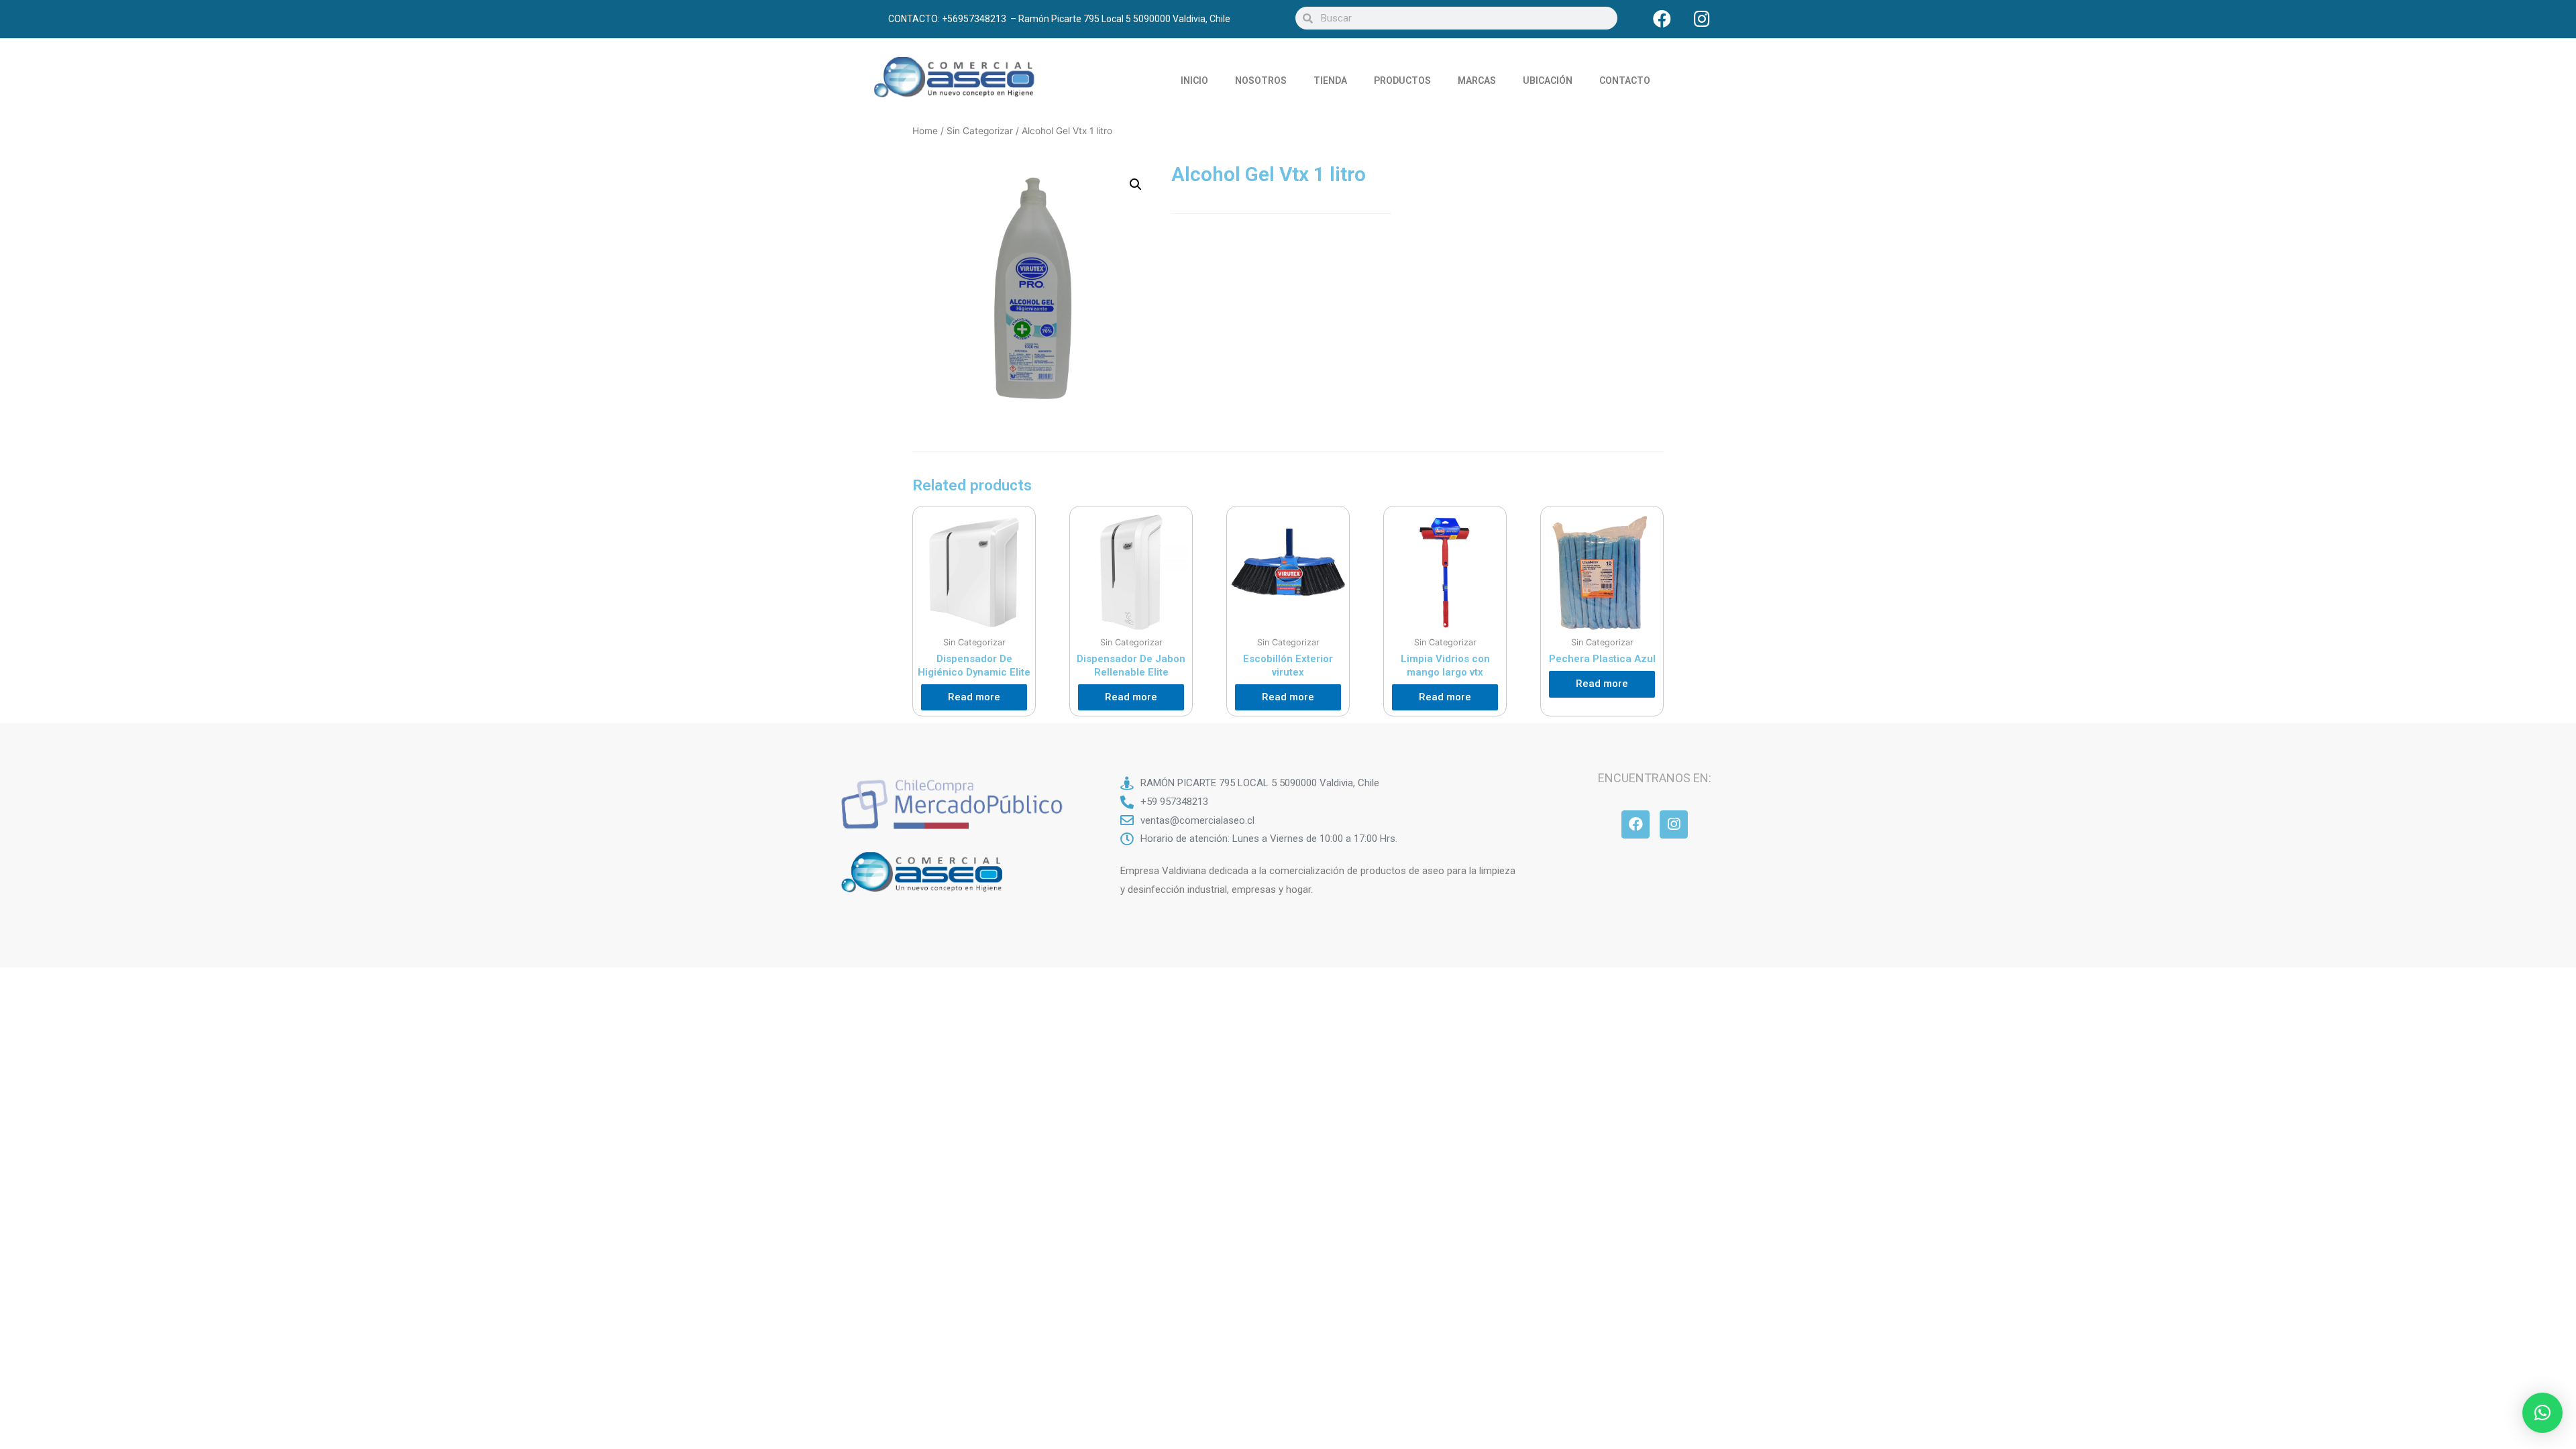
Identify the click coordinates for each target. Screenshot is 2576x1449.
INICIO (1194, 80)
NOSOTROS (1261, 80)
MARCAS (1477, 80)
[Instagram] (1702, 18)
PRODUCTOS (1402, 80)
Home (925, 131)
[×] (2542, 1413)
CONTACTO (1625, 80)
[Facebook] (1662, 18)
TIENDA (1330, 80)
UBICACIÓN (1548, 80)
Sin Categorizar (980, 131)
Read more (974, 697)
